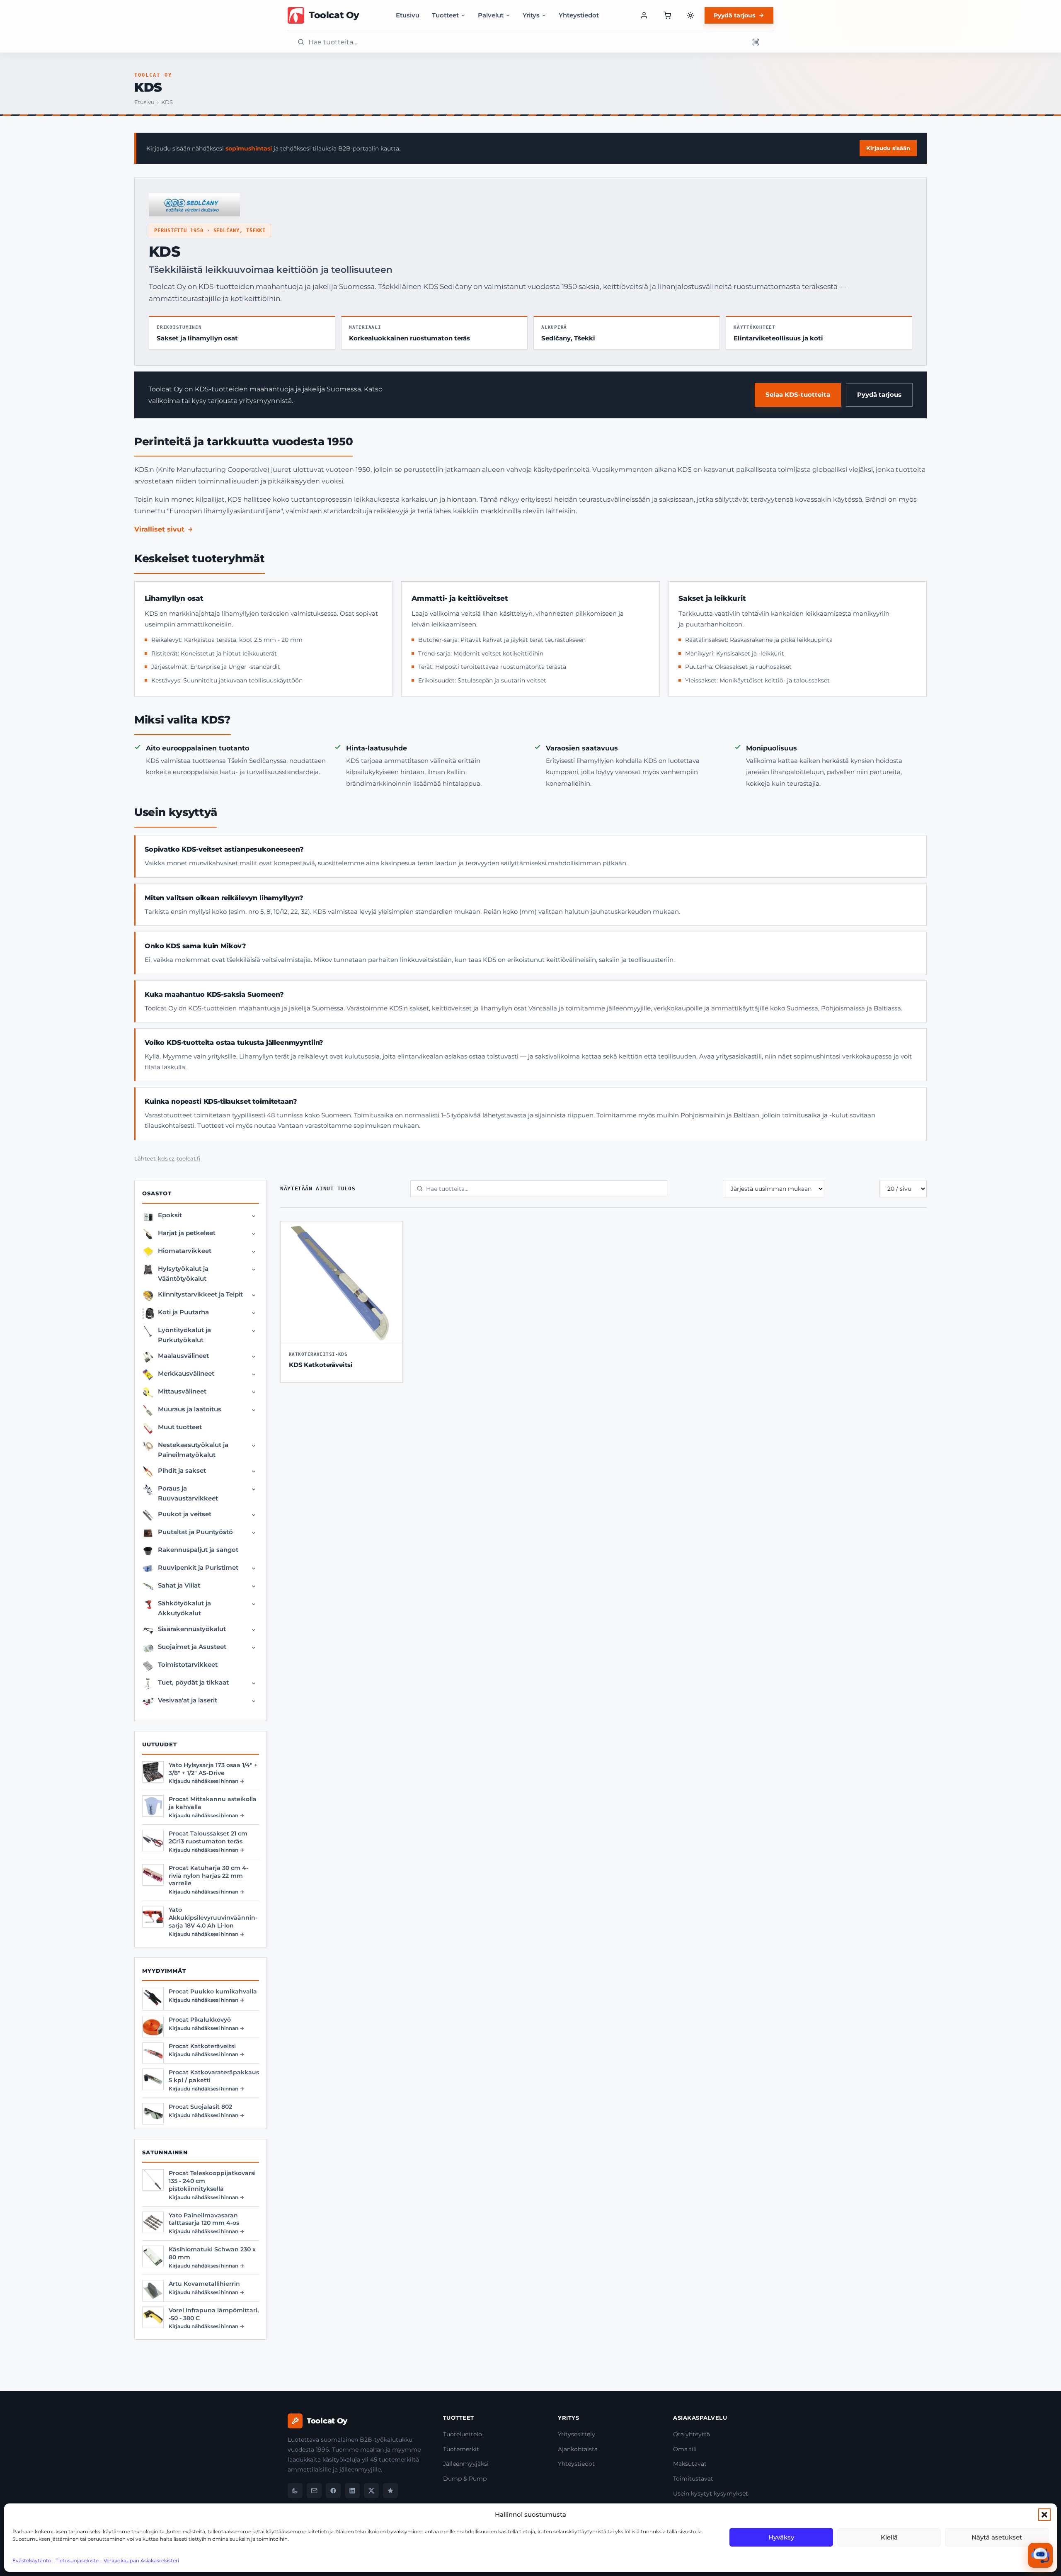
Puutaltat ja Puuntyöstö (195, 1532)
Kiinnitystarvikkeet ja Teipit (200, 1294)
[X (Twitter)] (371, 2491)
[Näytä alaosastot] (254, 1216)
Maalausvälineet (183, 1356)
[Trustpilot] (390, 2491)
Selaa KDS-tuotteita (798, 395)
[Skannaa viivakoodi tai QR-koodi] (756, 42)
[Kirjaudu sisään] (644, 15)
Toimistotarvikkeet (188, 1664)
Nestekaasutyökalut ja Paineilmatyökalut (193, 1450)
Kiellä (889, 2537)
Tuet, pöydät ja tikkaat (193, 1682)
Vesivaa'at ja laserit (188, 1700)
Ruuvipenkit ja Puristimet (198, 1567)
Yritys (531, 15)
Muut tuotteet (180, 1427)
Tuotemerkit (461, 2449)
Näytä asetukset (997, 2537)
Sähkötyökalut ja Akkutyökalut (184, 1608)
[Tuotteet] (667, 15)
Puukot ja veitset (185, 1514)
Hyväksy (781, 2537)
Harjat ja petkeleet (187, 1233)
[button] (1044, 2515)
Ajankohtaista (578, 2449)
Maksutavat (690, 2464)
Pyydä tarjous (734, 15)
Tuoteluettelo (463, 2434)
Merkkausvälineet (186, 1373)
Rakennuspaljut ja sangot (198, 1550)
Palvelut (491, 15)
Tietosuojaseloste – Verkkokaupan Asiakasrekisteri (117, 2560)
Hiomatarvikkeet (185, 1251)
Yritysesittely (577, 2434)
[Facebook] (333, 2491)
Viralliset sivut (159, 529)
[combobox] (526, 42)
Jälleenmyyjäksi (466, 2464)
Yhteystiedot (579, 15)
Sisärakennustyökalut (192, 1629)
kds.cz (166, 1159)
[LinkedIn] (352, 2491)
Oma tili (685, 2449)
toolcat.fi (189, 1159)
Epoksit (170, 1215)
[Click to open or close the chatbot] (1040, 2555)
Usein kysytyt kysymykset (711, 2493)
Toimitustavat (693, 2479)
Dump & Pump (465, 2479)
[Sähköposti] (314, 2491)
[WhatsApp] (295, 2491)
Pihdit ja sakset (182, 1470)
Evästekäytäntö (32, 2560)
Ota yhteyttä (692, 2434)
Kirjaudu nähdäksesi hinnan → (206, 1781)
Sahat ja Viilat (179, 1585)
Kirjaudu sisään (888, 148)
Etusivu (408, 15)
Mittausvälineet (182, 1391)
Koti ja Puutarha (183, 1312)
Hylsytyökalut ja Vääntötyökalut (183, 1273)
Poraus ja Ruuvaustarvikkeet (188, 1493)
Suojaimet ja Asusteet (192, 1647)
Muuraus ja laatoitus (190, 1409)
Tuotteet (445, 15)
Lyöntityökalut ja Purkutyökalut (184, 1335)
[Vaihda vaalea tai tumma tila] (690, 15)
